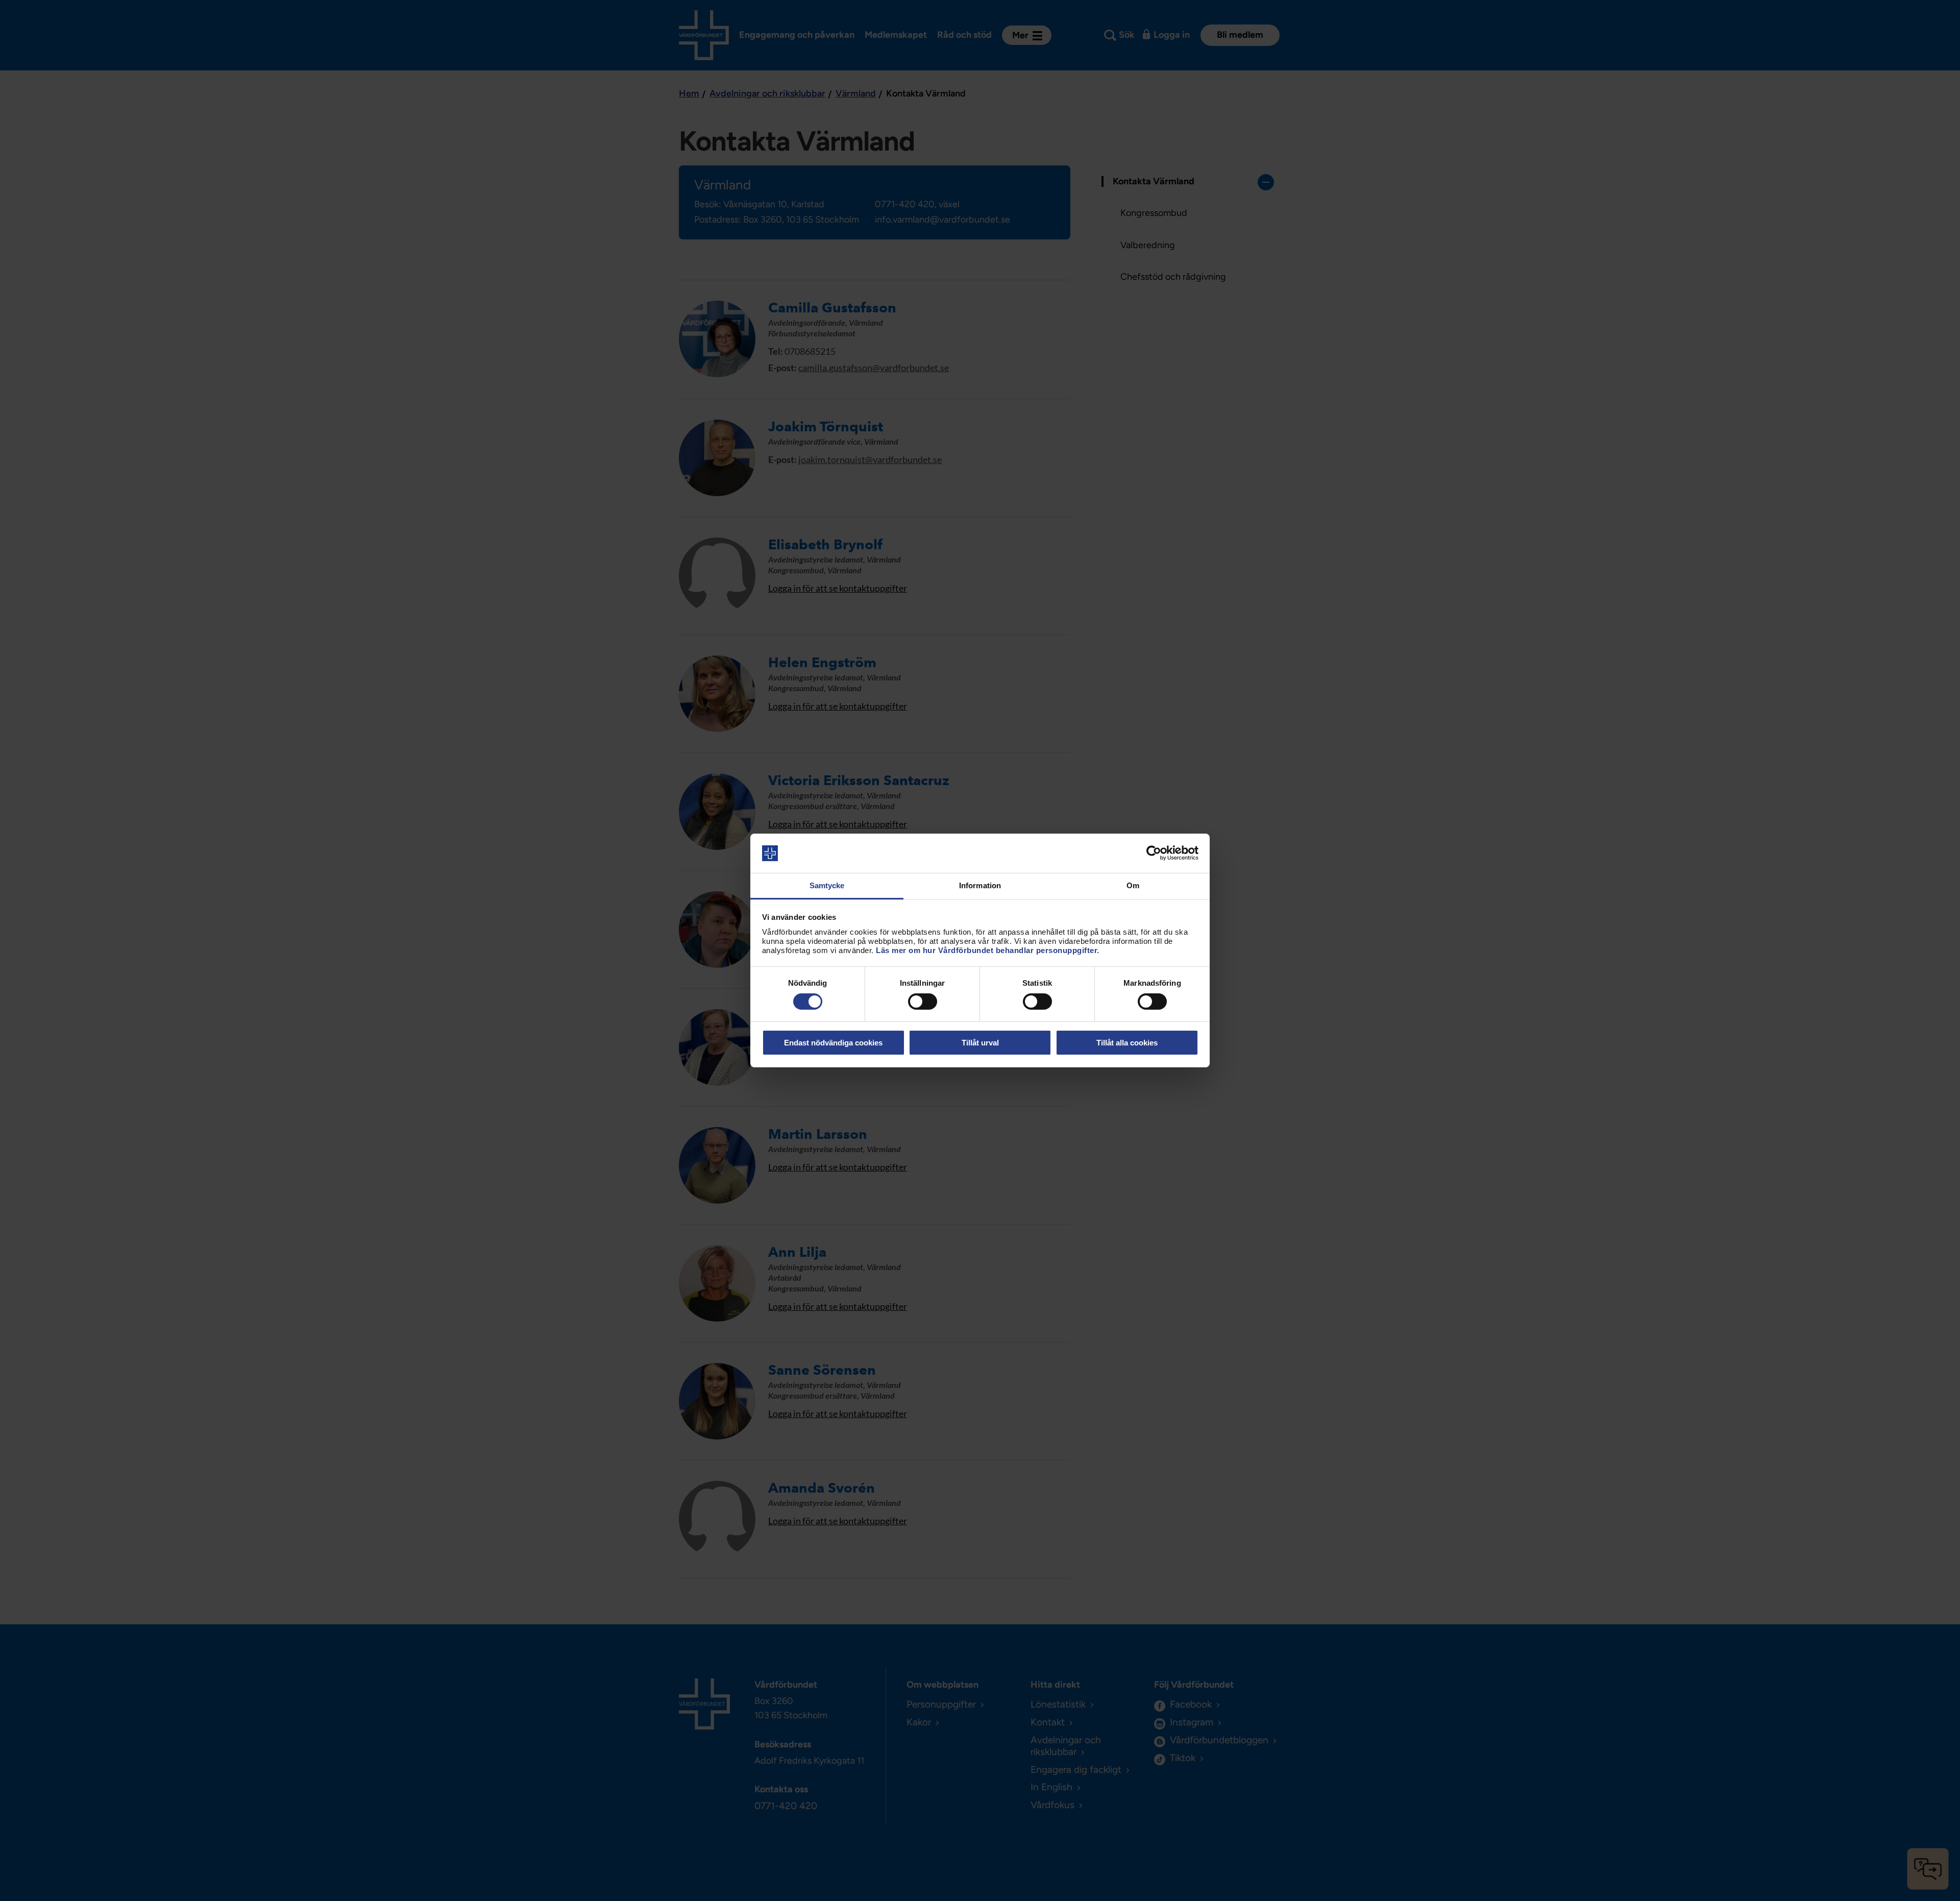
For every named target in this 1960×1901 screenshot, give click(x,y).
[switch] (923, 1002)
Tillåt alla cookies (1127, 1043)
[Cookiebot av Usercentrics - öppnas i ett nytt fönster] (1154, 853)
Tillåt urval (980, 1043)
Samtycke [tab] (827, 885)
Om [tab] (1133, 885)
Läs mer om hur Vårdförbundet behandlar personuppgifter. (988, 950)
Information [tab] (980, 885)
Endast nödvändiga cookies (833, 1043)
